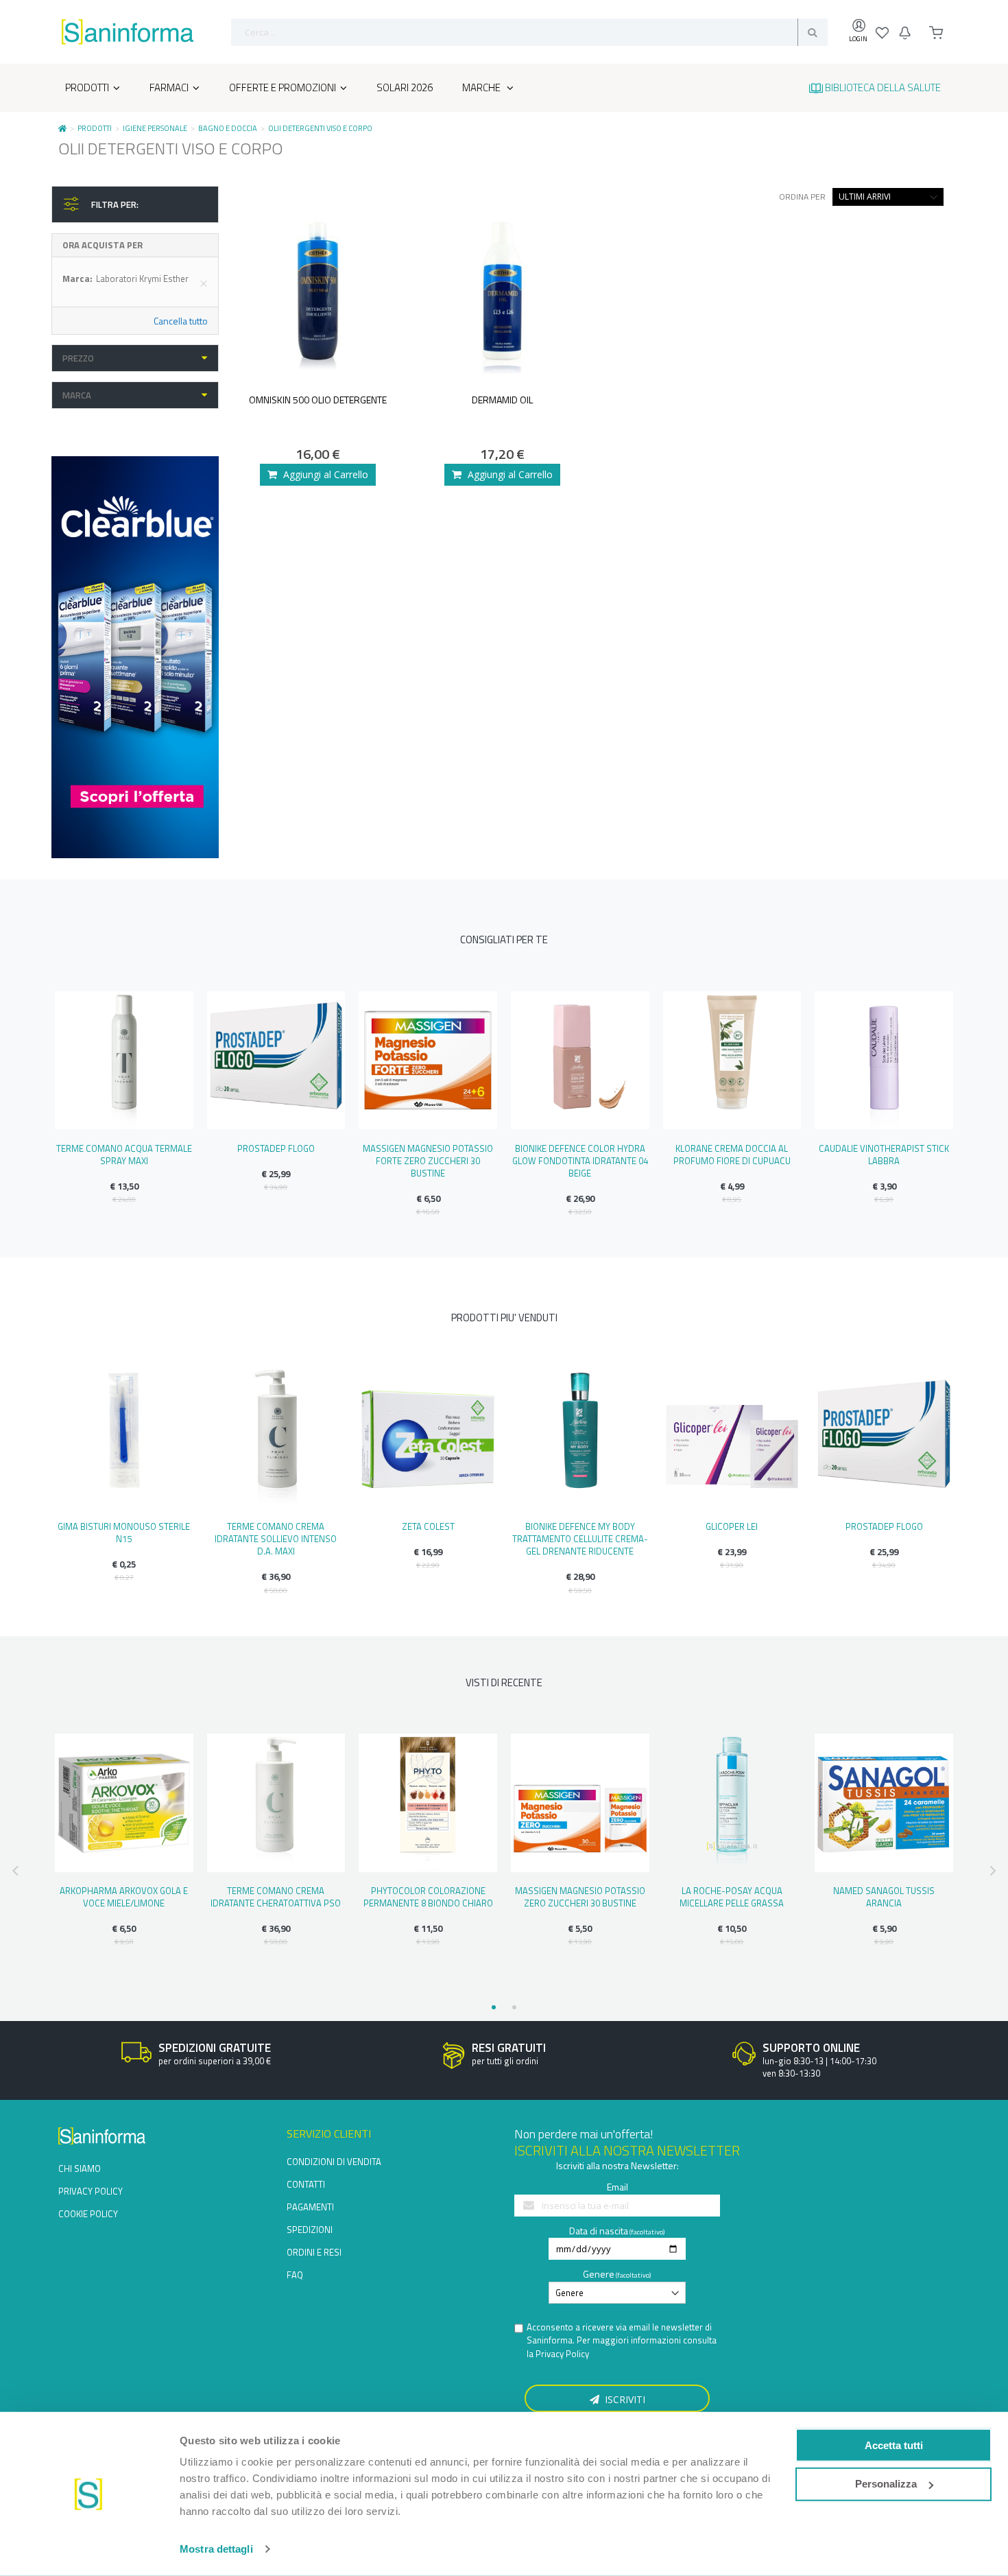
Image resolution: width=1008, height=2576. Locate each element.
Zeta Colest (428, 1526)
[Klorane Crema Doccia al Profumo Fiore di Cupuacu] (732, 1061)
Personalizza (886, 2484)
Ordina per (802, 197)
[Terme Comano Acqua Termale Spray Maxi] (124, 1061)
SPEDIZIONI (310, 2230)
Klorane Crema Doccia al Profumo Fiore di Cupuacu (732, 1155)
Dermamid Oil (502, 400)
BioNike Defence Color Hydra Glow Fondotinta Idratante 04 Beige (580, 1161)
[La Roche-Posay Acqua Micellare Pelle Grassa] (732, 1803)
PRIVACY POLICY (91, 2191)
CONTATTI (306, 2184)
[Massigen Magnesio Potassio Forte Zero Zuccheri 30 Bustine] (428, 1061)
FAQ (295, 2275)
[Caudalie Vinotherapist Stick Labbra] (884, 1061)
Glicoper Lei (732, 1526)
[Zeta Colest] (428, 1439)
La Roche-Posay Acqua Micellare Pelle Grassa (732, 1897)
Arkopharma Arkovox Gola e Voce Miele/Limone (124, 1897)
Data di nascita (599, 2231)
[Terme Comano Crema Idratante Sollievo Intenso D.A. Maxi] (276, 1439)
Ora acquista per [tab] (103, 245)
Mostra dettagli (216, 2549)
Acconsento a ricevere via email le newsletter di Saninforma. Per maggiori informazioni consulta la (622, 2341)
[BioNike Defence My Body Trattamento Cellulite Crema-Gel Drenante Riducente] (580, 1439)
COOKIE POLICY (88, 2214)
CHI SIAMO (80, 2169)
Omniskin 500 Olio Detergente (318, 400)
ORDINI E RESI (314, 2252)
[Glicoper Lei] (732, 1439)
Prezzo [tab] (78, 358)
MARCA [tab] (77, 395)
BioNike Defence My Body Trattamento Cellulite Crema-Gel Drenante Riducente (580, 1539)
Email (617, 2187)
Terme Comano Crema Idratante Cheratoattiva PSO (276, 1897)
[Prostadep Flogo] (276, 1061)
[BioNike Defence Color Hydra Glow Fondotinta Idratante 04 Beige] (580, 1061)
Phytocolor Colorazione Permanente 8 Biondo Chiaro (428, 1897)
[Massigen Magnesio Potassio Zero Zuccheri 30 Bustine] (580, 1803)
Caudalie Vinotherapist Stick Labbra (884, 1155)
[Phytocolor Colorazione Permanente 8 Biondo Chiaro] (428, 1803)
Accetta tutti (894, 2445)
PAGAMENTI (310, 2207)
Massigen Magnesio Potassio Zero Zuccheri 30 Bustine (580, 1897)
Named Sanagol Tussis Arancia (884, 1897)
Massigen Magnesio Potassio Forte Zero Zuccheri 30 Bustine (428, 1161)
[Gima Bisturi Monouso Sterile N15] (124, 1439)
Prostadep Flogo (276, 1148)
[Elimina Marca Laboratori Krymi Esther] (204, 283)
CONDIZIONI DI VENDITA (334, 2162)
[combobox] (529, 32)
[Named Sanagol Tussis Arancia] (884, 1803)
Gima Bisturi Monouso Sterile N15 (124, 1533)
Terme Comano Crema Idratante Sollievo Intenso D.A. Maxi (276, 1539)
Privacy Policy (562, 2354)
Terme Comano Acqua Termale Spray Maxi (124, 1155)
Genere (599, 2274)
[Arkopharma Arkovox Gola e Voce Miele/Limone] (124, 1803)
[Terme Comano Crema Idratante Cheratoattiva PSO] (276, 1803)
